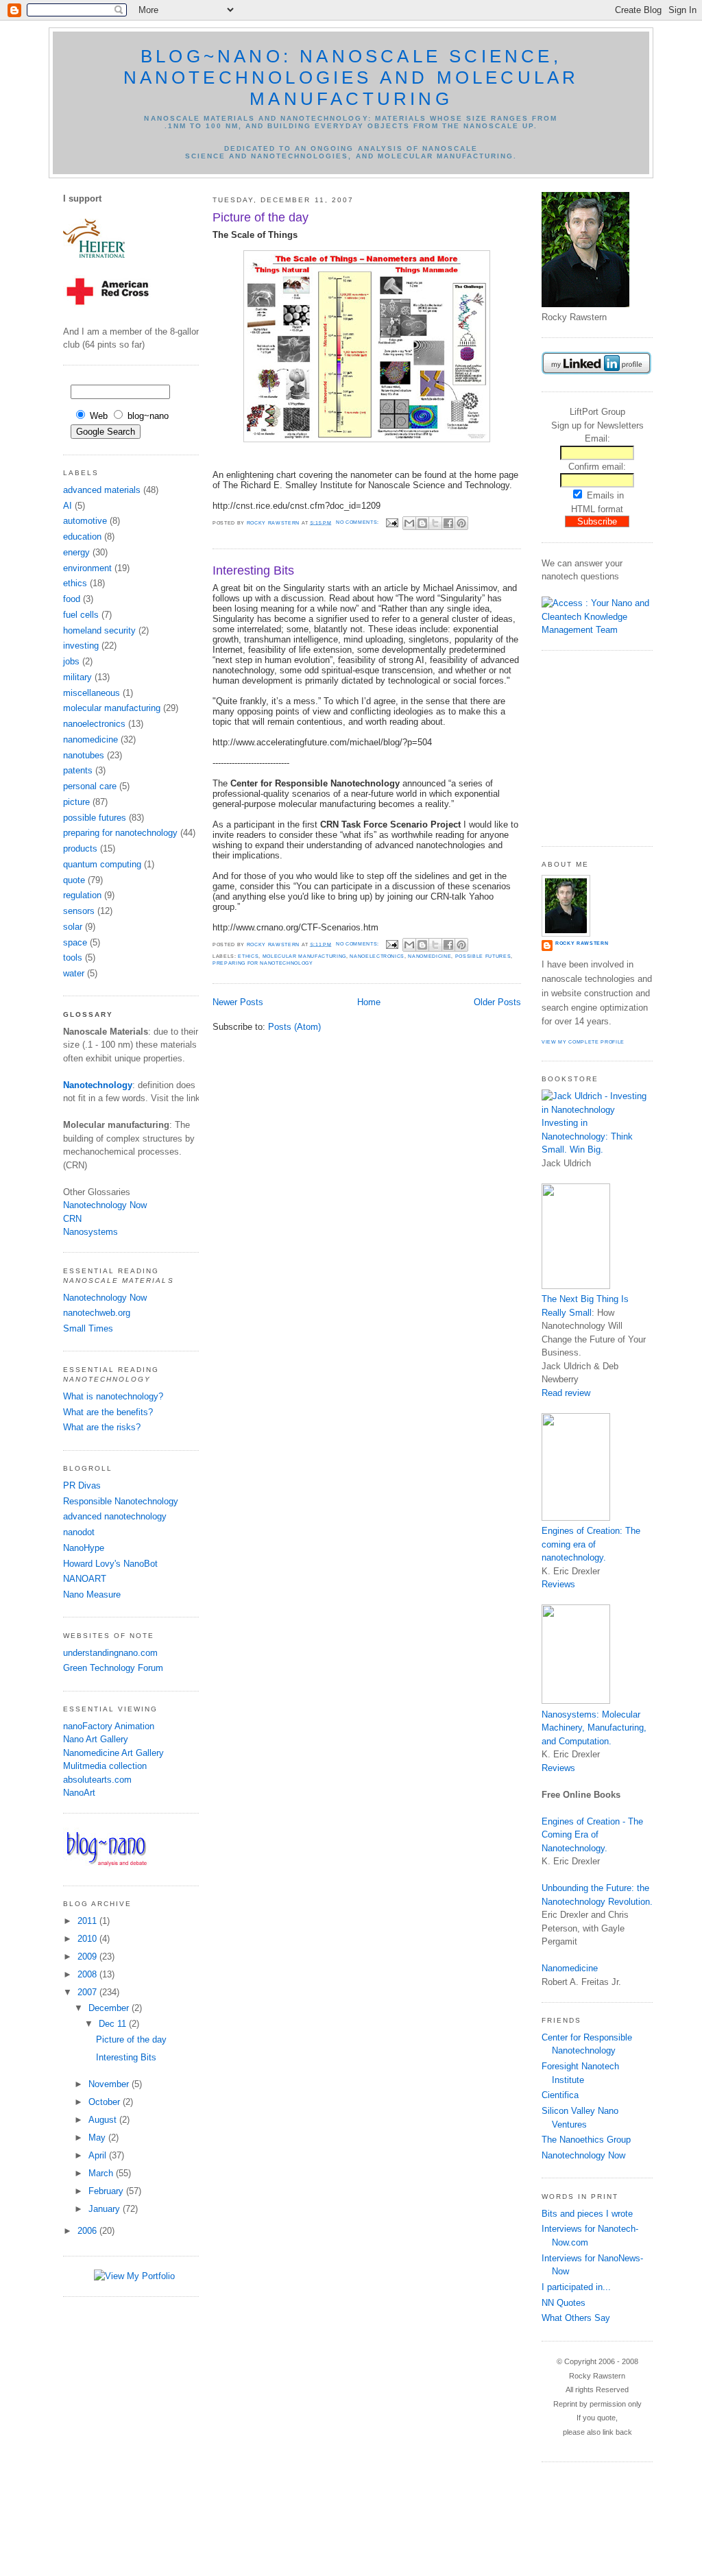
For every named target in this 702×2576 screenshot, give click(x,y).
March (102, 2173)
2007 (88, 1992)
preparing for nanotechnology (120, 833)
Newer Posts (238, 1002)
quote (74, 880)
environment (87, 568)
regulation (82, 895)
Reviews (558, 1584)
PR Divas (82, 1485)
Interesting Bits (126, 2057)
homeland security (99, 630)
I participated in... (576, 2287)
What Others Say (576, 2318)
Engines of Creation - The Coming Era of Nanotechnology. (592, 1835)
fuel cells (81, 615)
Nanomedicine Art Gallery (113, 1753)
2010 (88, 1939)
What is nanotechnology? (113, 1396)
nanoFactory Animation (109, 1726)
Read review (566, 1393)
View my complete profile (583, 1042)
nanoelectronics (94, 724)
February (107, 2191)
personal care (90, 786)
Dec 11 (114, 2024)
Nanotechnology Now (105, 1205)
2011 (88, 1921)
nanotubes (84, 755)
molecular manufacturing (112, 708)
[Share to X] (435, 523)
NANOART (85, 1579)
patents (78, 770)
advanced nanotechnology (115, 1516)
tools (73, 958)
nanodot (79, 1532)
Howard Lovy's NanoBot (110, 1564)
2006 (88, 2231)
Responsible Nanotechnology (121, 1501)
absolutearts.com (97, 1780)
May (98, 2138)
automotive (85, 521)
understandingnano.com (110, 1653)
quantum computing (102, 864)
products (80, 848)
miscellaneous (92, 693)
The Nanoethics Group (586, 2140)
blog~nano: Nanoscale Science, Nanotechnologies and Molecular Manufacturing (351, 77)
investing (81, 646)
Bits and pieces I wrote (587, 2214)
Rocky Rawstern (582, 943)
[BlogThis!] (422, 523)
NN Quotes (564, 2303)
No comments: (359, 522)
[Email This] (409, 523)
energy (76, 552)
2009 (88, 1957)
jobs (71, 661)
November (110, 2084)
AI (68, 506)
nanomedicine (90, 739)
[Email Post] (392, 522)
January (106, 2209)
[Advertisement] (583, 747)
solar (73, 927)
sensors (79, 911)
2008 (88, 1974)
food (72, 599)
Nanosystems (90, 1232)
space (75, 942)
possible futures (95, 818)
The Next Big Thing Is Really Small (585, 1306)
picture (76, 802)
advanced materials (102, 490)
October (106, 2102)
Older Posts (497, 1002)
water (74, 973)
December (110, 2008)
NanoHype (84, 1548)
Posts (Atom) (294, 1027)
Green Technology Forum (113, 1668)
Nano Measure (92, 1594)
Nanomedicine (570, 1968)
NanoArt (79, 1793)
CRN (72, 1219)
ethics (75, 583)
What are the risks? (102, 1427)
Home (369, 1002)
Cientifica (560, 2095)
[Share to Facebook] (448, 523)
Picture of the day (131, 2039)
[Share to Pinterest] (461, 523)
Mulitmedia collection (105, 1766)
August (104, 2120)
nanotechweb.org (97, 1313)
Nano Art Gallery (96, 1739)
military (77, 677)
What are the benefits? (108, 1412)
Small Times (88, 1328)
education (82, 537)
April (99, 2155)
